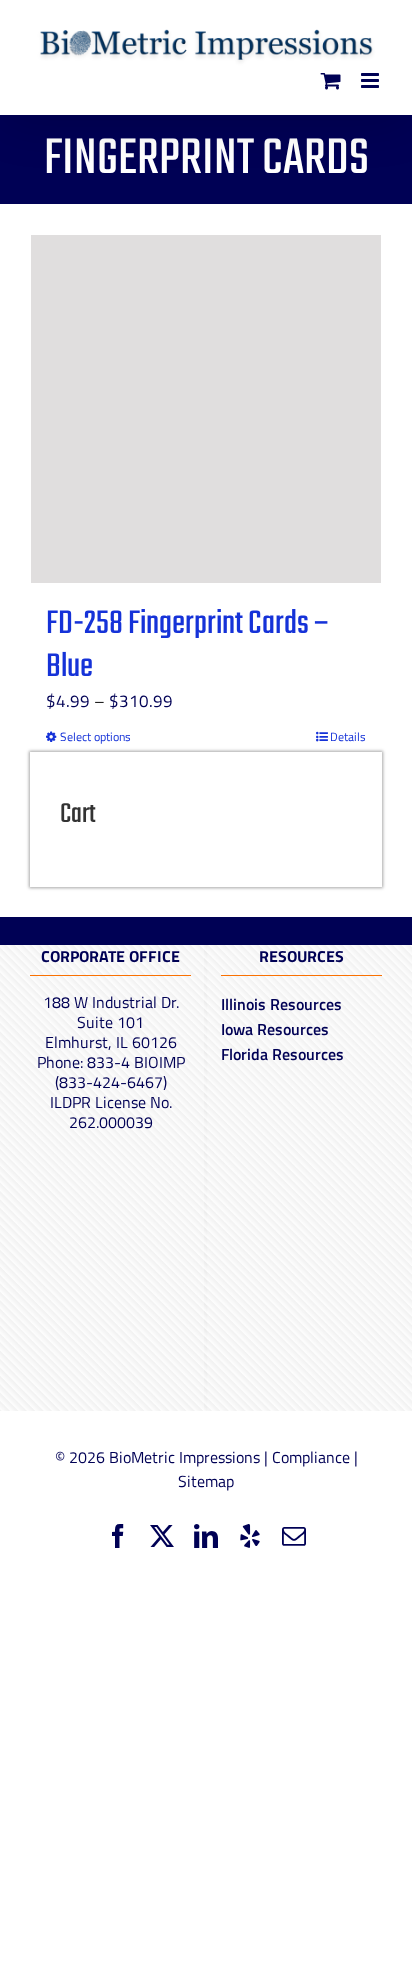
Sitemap (206, 1481)
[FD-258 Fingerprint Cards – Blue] (206, 409)
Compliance (311, 1457)
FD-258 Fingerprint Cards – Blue (187, 646)
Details (348, 737)
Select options (95, 737)
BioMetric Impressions (184, 1457)
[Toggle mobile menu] (371, 80)
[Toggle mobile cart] (331, 80)
